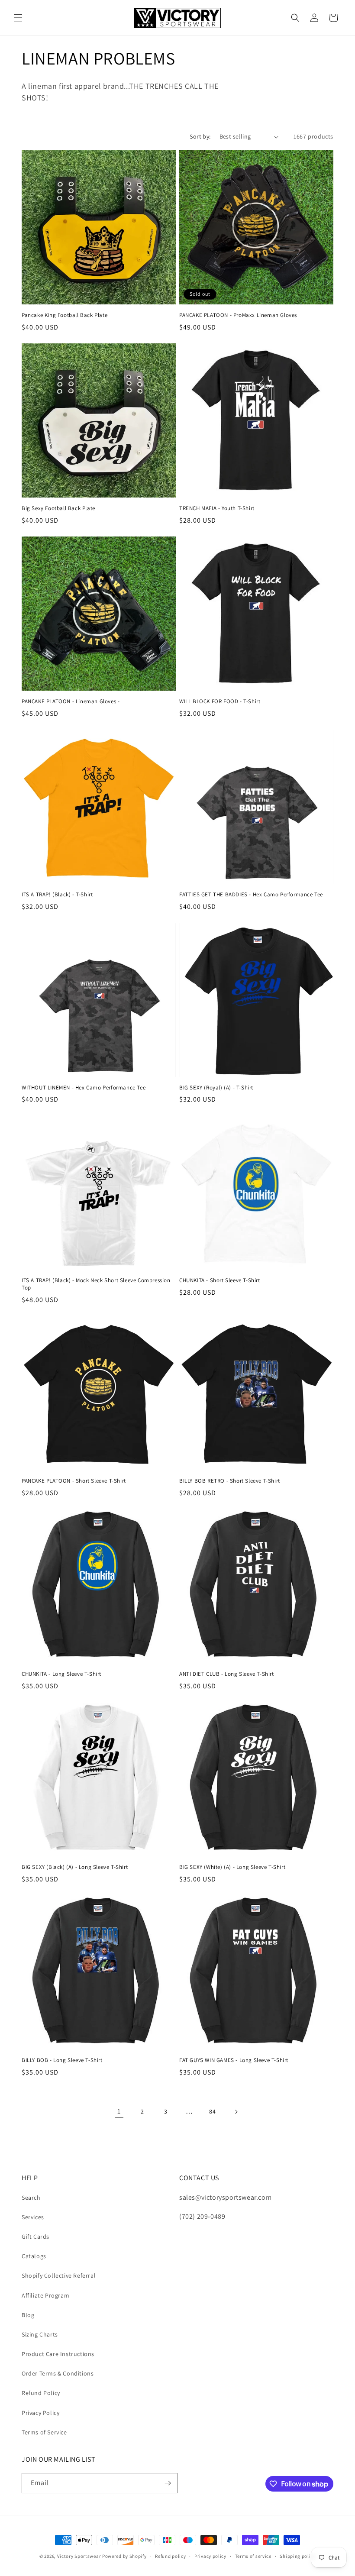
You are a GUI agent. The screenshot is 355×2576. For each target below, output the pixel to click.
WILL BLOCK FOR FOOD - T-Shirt (220, 701)
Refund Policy (41, 2393)
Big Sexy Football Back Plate (58, 508)
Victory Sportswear (79, 2556)
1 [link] (119, 2111)
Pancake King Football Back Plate (65, 315)
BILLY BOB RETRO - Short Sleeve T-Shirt (230, 1481)
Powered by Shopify (124, 2556)
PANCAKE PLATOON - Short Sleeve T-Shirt (74, 1481)
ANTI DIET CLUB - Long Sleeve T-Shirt (227, 1674)
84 (212, 2111)
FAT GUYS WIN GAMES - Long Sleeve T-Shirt (234, 2060)
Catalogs (34, 2256)
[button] (18, 18)
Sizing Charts (40, 2334)
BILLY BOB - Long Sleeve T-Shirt (62, 2060)
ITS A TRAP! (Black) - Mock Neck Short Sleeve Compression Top (96, 1284)
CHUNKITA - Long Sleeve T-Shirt (61, 1674)
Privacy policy (210, 2556)
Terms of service (253, 2556)
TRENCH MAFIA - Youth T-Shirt (217, 508)
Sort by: (200, 136)
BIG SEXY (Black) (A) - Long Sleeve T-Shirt (75, 1867)
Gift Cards (35, 2237)
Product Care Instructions (58, 2354)
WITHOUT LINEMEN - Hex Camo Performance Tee (84, 1088)
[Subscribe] (168, 2483)
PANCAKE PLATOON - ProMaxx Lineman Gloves (238, 315)
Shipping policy (298, 2556)
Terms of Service (44, 2432)
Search (31, 2198)
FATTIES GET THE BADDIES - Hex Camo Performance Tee (251, 895)
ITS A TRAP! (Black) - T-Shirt (57, 895)
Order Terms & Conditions (58, 2373)
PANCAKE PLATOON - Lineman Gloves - (71, 701)
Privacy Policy (40, 2413)
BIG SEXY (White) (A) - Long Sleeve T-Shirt (232, 1867)
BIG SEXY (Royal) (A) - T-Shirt (216, 1088)
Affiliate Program (45, 2295)
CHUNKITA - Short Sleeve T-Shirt (220, 1280)
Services (33, 2217)
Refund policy (170, 2556)
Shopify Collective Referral (59, 2275)
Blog (28, 2315)
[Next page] (236, 2112)
